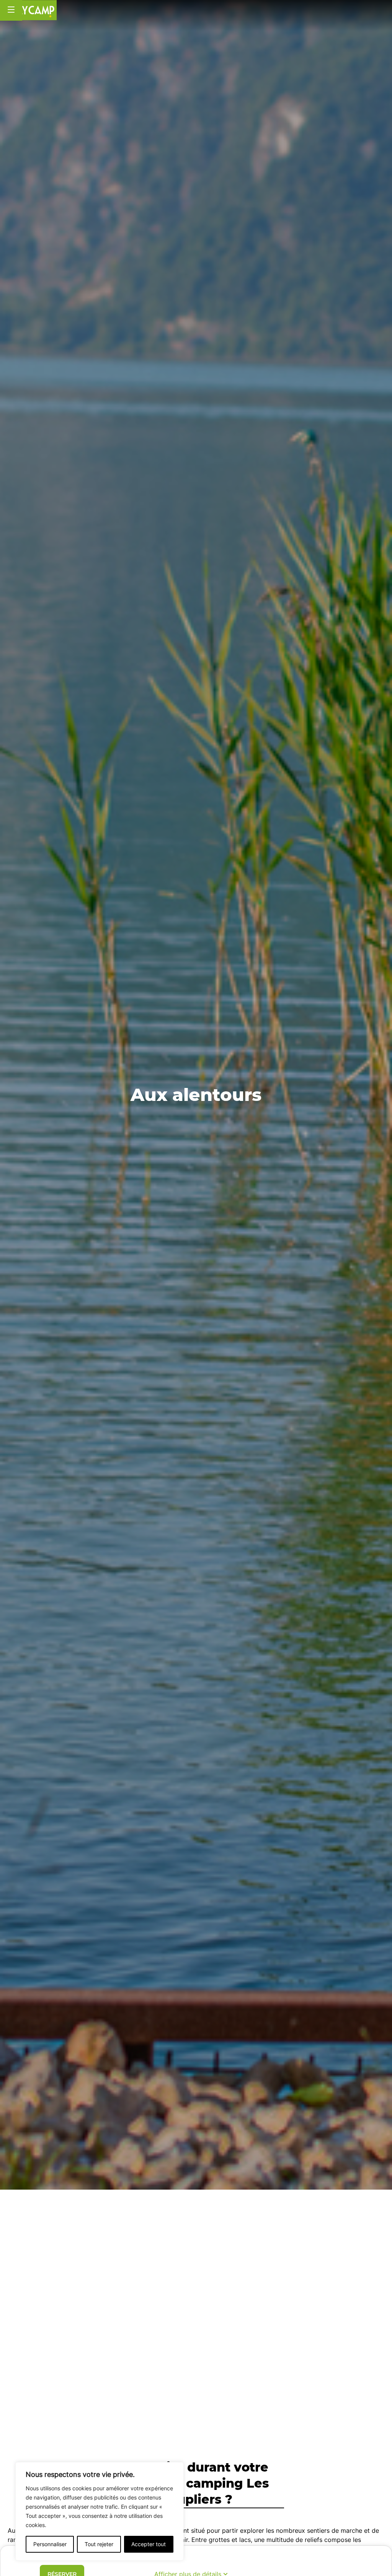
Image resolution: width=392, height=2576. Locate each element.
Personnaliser (50, 2544)
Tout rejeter (99, 2544)
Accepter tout (149, 2544)
